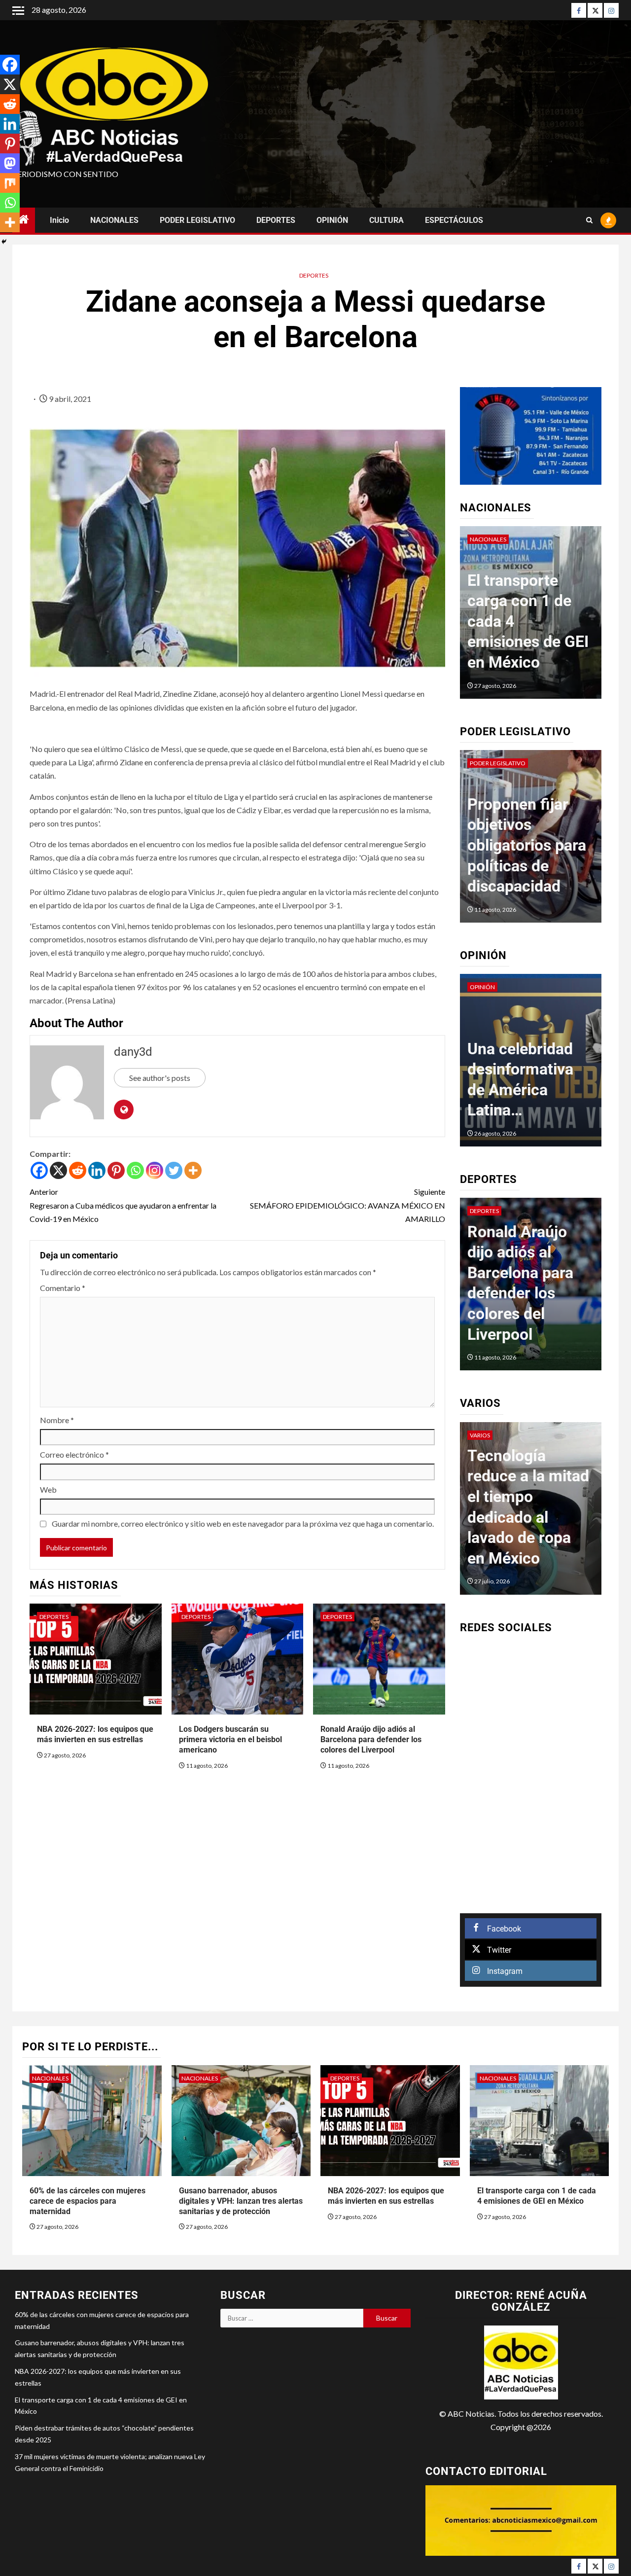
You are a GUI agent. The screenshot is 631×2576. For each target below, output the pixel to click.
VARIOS (480, 1435)
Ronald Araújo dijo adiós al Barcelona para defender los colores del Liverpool (371, 1739)
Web (48, 1489)
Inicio (59, 220)
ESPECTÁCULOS (454, 220)
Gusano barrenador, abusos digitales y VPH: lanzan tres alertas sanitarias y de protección (241, 2201)
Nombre (57, 1420)
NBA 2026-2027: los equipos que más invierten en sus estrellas (95, 1734)
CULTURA (386, 220)
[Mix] (10, 183)
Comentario (63, 1288)
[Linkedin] (97, 1170)
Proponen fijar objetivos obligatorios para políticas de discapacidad (527, 845)
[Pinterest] (116, 1170)
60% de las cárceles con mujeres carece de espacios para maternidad (88, 2201)
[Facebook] (579, 10)
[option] (541, 617)
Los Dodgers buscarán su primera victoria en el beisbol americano (230, 1739)
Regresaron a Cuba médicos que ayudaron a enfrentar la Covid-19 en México (123, 1205)
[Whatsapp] (135, 1170)
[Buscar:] (292, 2318)
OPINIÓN (332, 220)
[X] (58, 1170)
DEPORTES (276, 220)
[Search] (589, 220)
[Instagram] (611, 10)
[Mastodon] (10, 163)
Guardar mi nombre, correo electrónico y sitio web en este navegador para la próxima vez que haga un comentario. (243, 1523)
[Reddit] (78, 1170)
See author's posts (160, 1078)
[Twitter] (595, 10)
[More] (193, 1170)
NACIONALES (114, 220)
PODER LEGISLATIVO (197, 220)
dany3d (133, 1052)
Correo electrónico (74, 1454)
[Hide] (4, 242)
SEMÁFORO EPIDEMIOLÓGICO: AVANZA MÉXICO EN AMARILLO (347, 1205)
